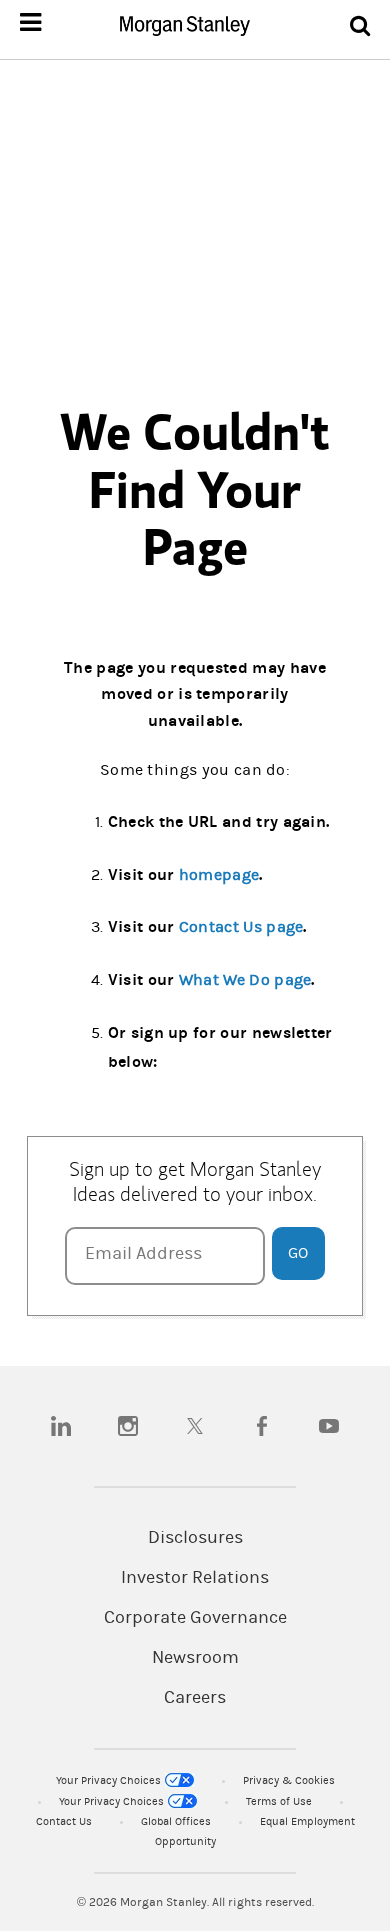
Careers (195, 1698)
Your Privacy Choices (110, 1780)
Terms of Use (280, 1801)
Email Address (143, 1253)
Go (298, 1253)
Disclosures (195, 1538)
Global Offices (177, 1821)
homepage (219, 875)
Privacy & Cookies (289, 1780)
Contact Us (65, 1821)
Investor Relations (195, 1578)
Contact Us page (241, 927)
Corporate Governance (195, 1618)
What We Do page (245, 980)
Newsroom (195, 1658)
